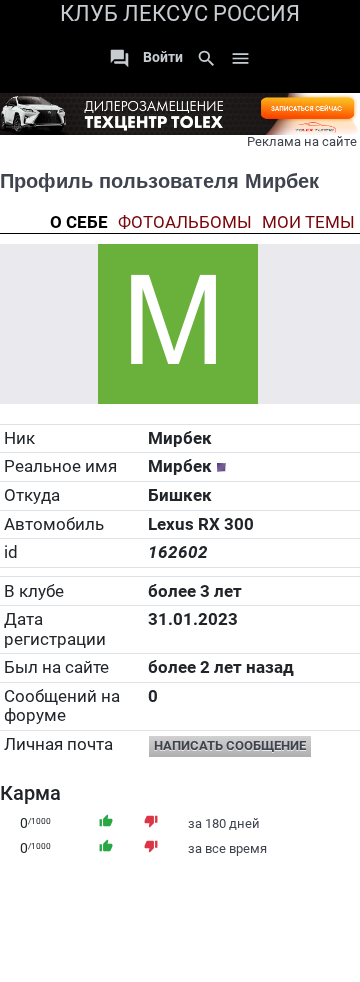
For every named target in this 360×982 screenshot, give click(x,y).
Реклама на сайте (302, 141)
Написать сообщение (230, 745)
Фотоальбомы (185, 222)
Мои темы (308, 222)
